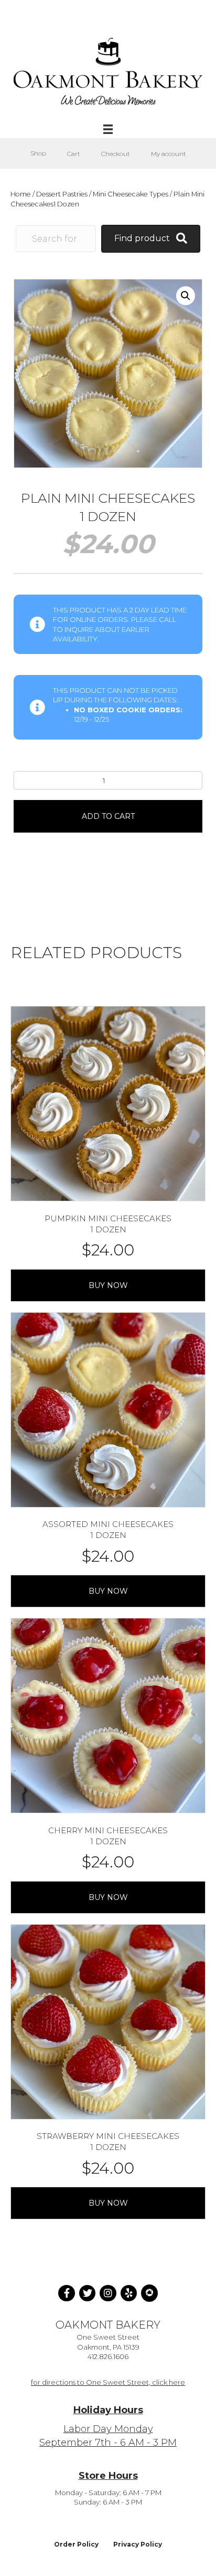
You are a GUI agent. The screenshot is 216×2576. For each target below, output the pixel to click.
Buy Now (108, 1285)
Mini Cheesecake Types (131, 194)
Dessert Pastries (62, 194)
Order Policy (76, 2544)
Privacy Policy (138, 2544)
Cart (74, 154)
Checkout (116, 154)
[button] (186, 296)
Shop (38, 153)
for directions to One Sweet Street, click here (108, 2382)
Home (21, 194)
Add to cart (108, 816)
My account (169, 154)
